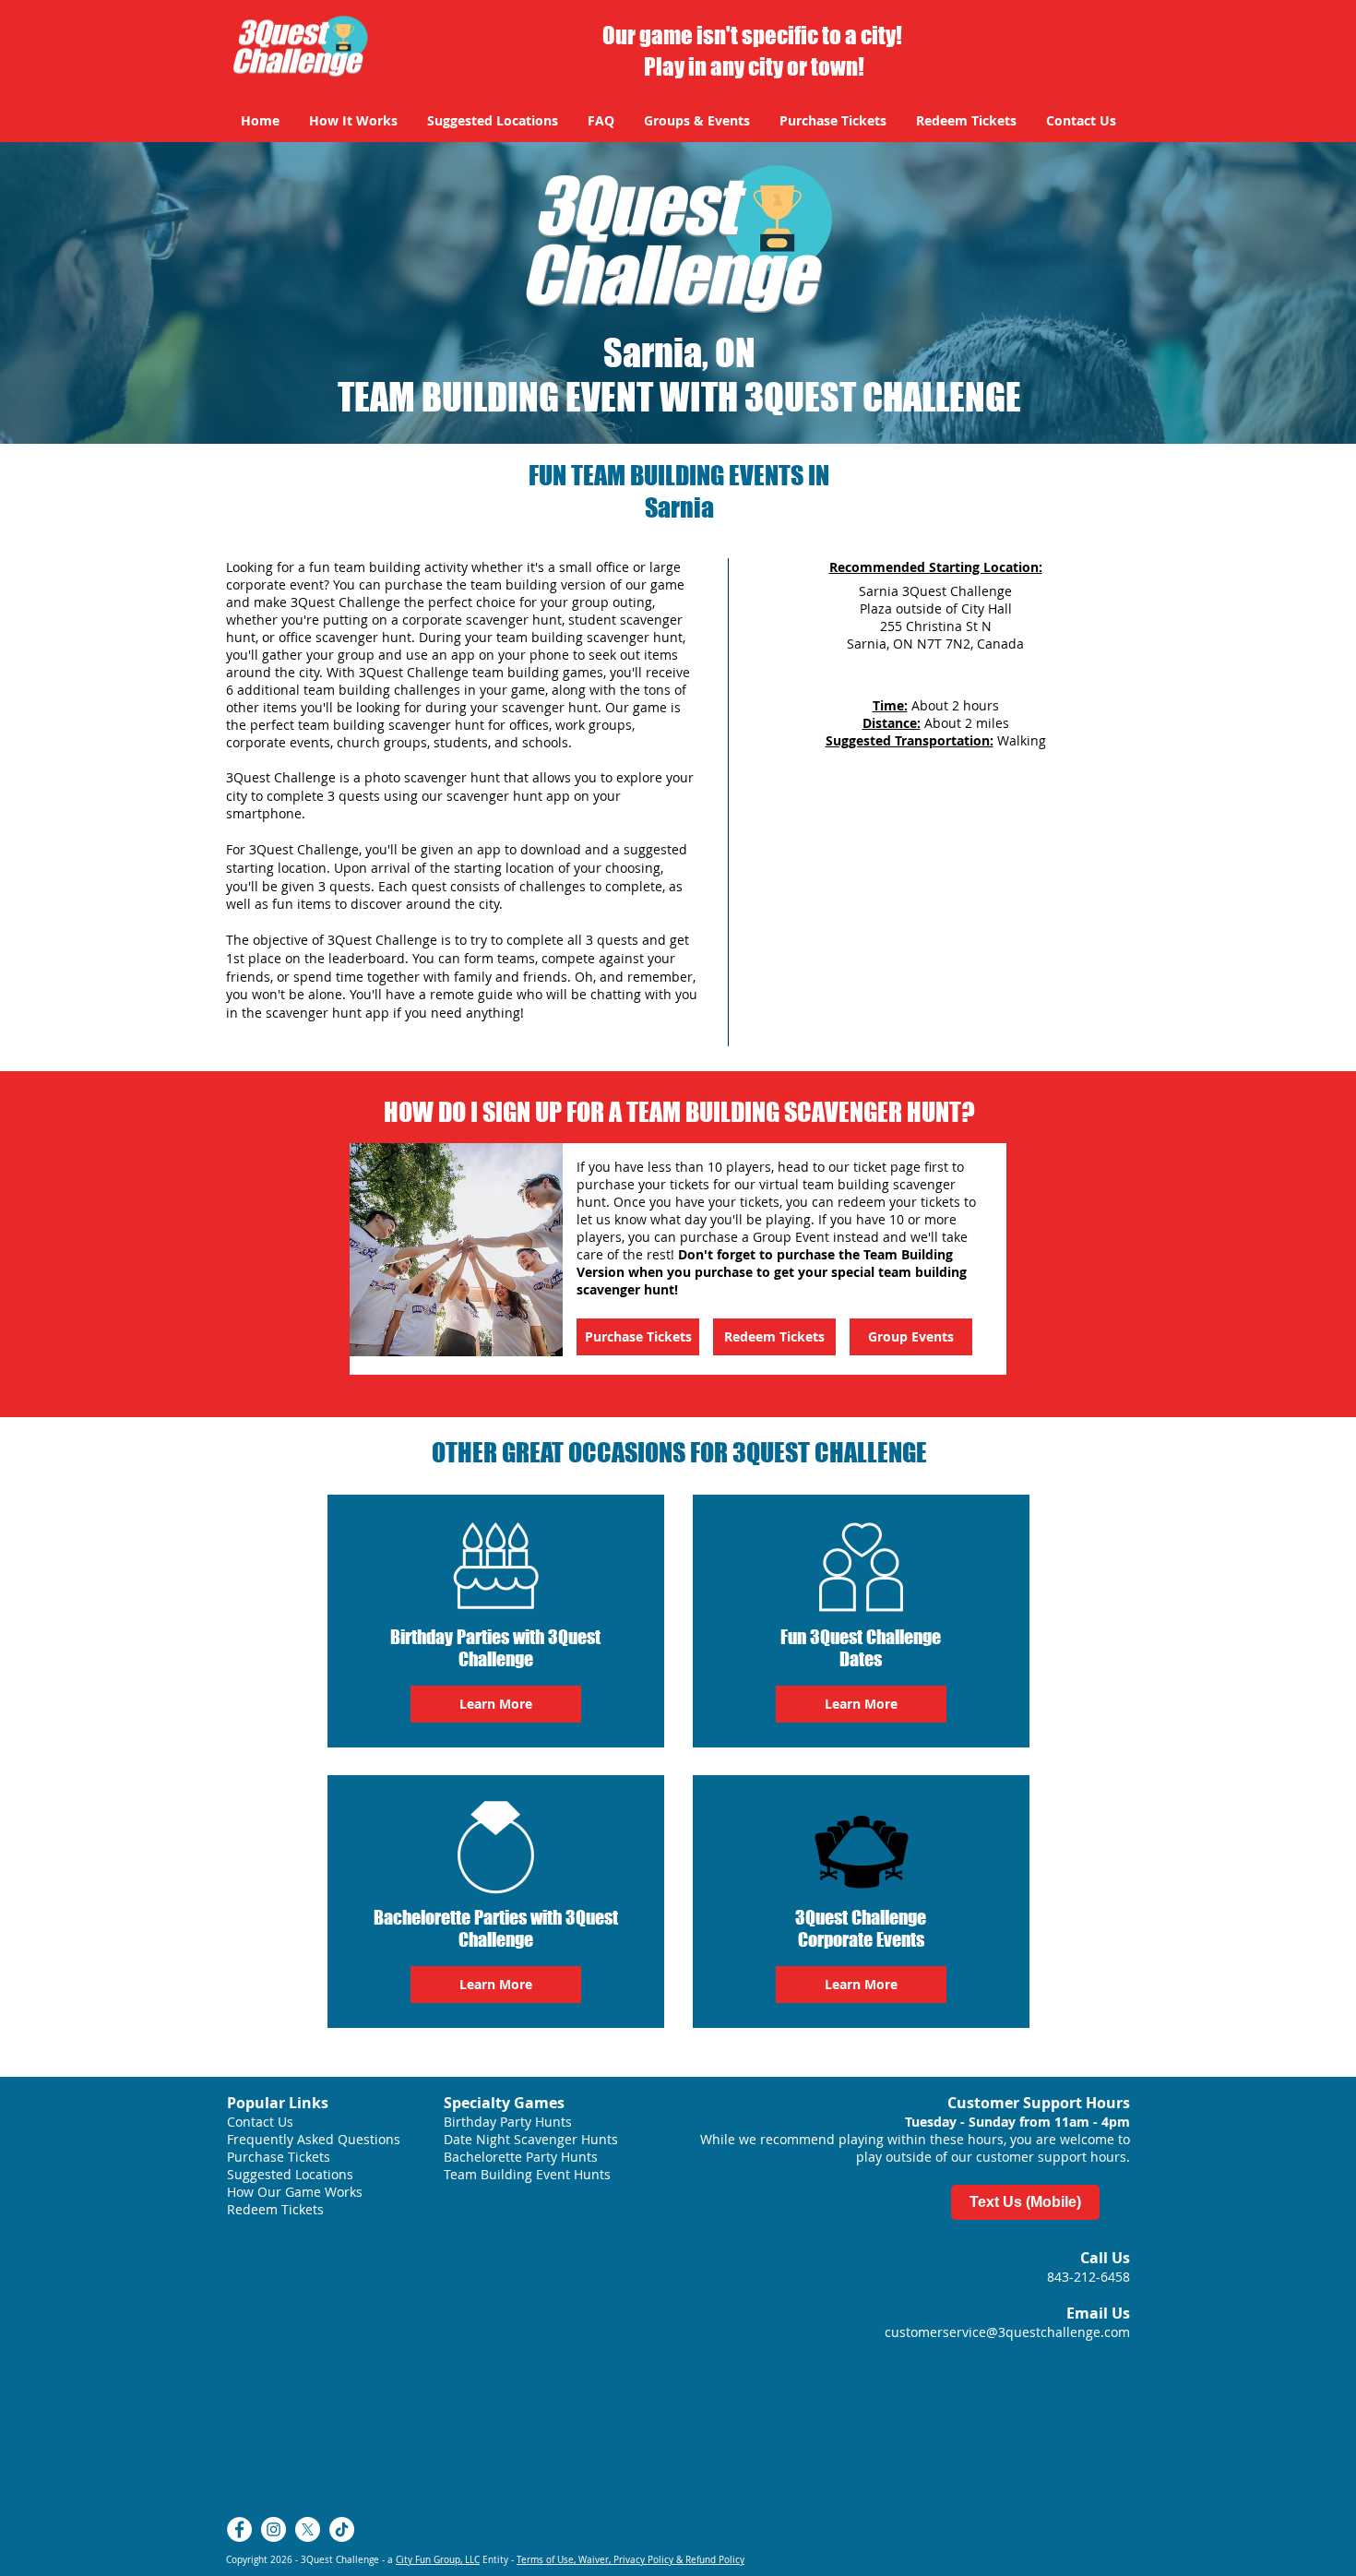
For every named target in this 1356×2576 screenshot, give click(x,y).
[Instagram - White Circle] (274, 2529)
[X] (308, 2529)
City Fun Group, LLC (438, 2560)
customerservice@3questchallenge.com (1007, 2332)
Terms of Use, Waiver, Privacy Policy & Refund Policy (630, 2560)
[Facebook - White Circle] (239, 2529)
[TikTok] (342, 2529)
